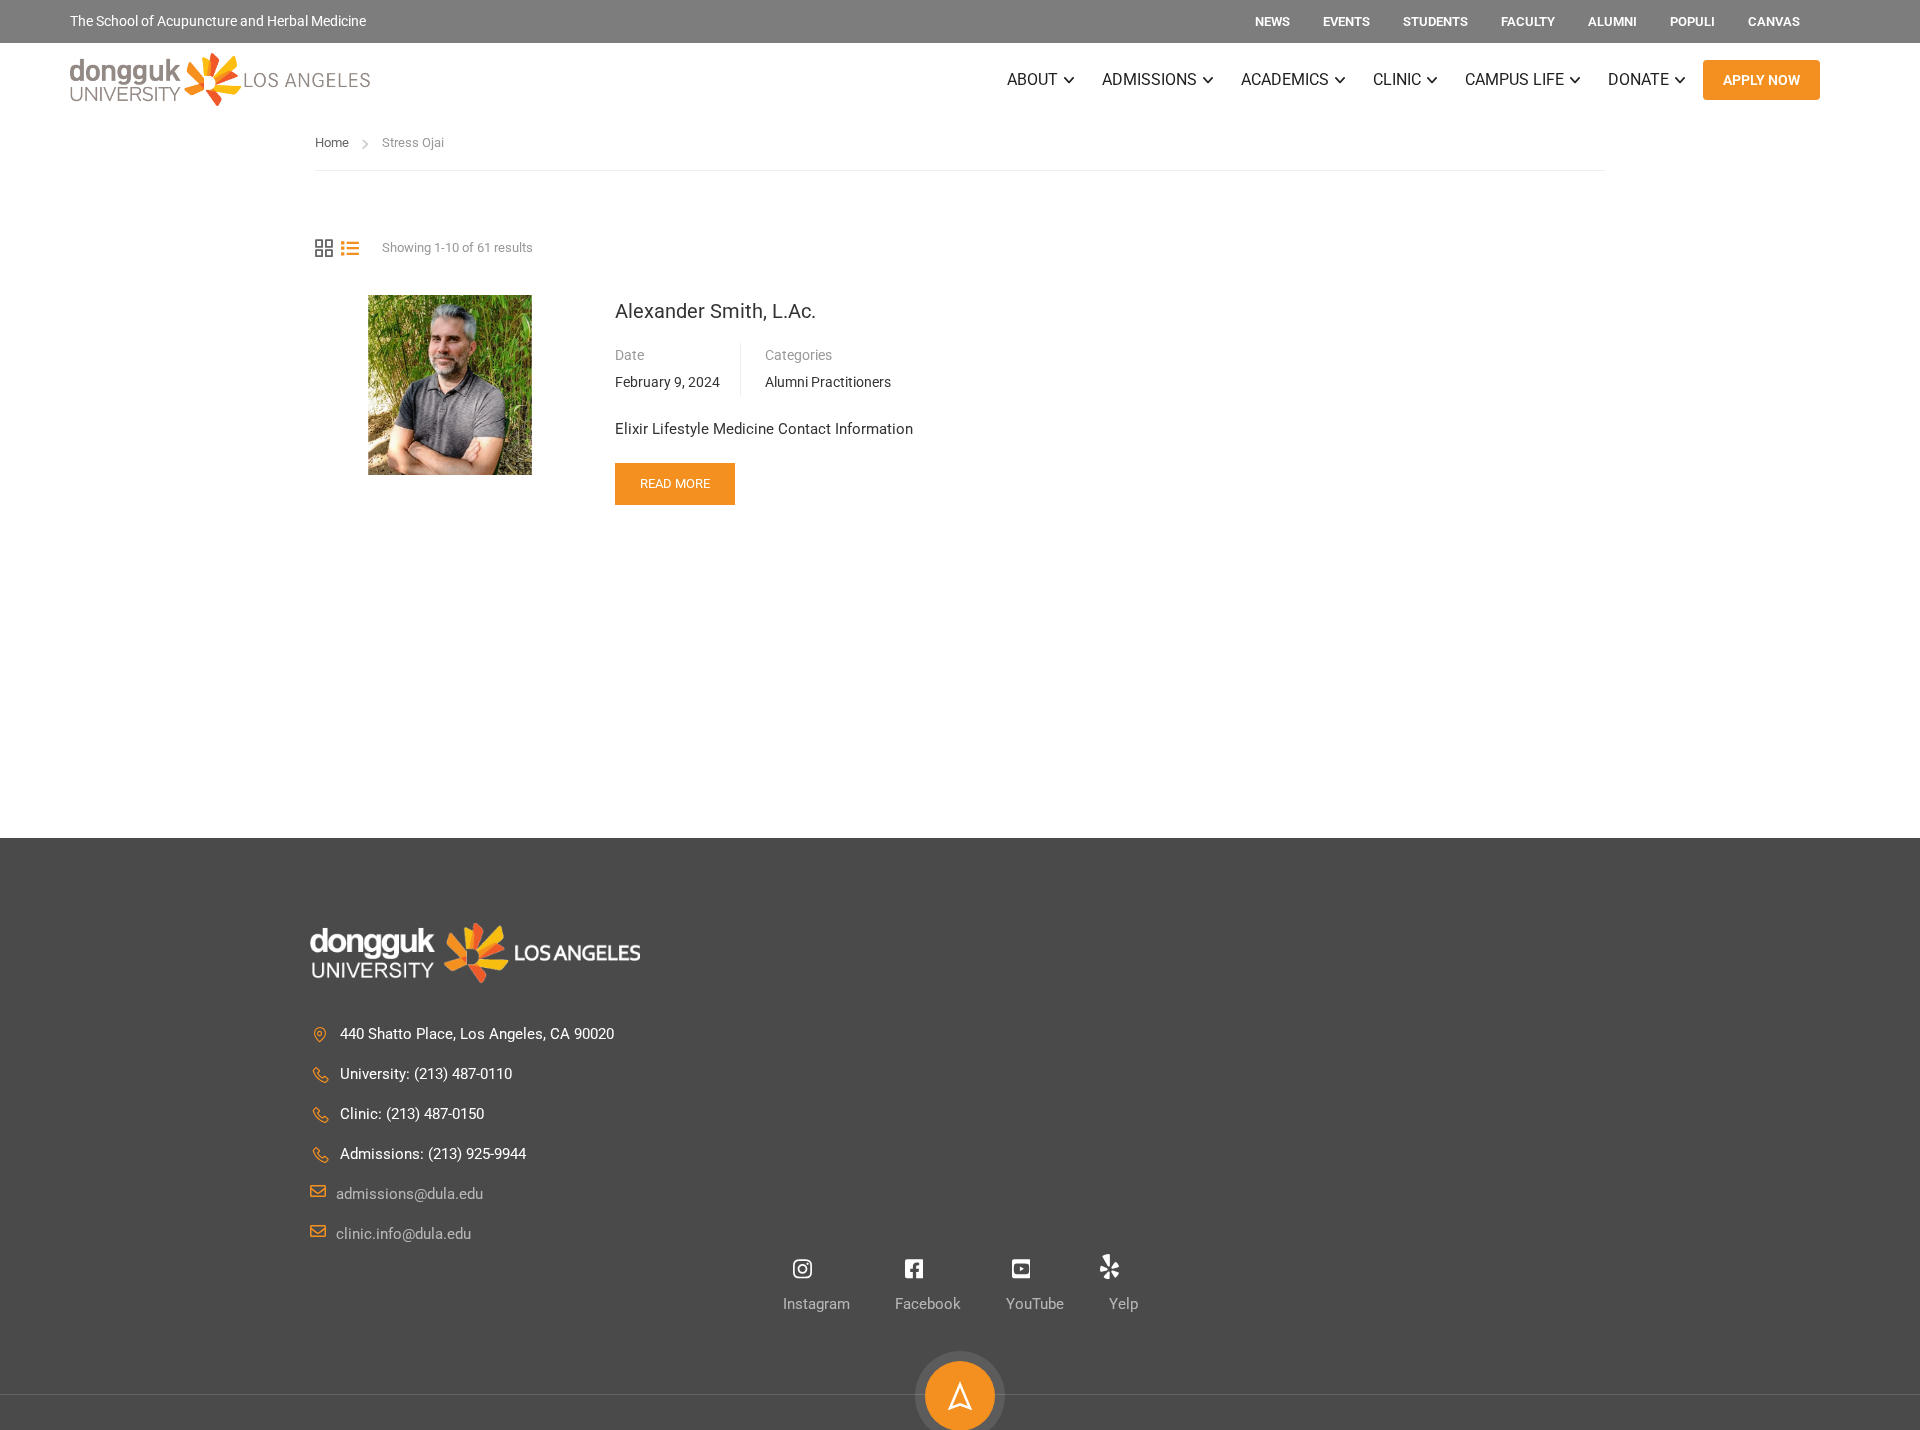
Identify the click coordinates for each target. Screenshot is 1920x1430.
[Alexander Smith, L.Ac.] (450, 384)
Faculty (1528, 21)
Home (332, 142)
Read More (674, 477)
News (1272, 21)
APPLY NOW (1761, 80)
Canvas (1774, 21)
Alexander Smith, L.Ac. (715, 311)
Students (1435, 21)
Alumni (1612, 21)
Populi (1692, 21)
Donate (1638, 79)
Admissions (1149, 79)
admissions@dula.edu (409, 1194)
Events (1346, 21)
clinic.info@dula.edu (403, 1234)
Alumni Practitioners (828, 382)
